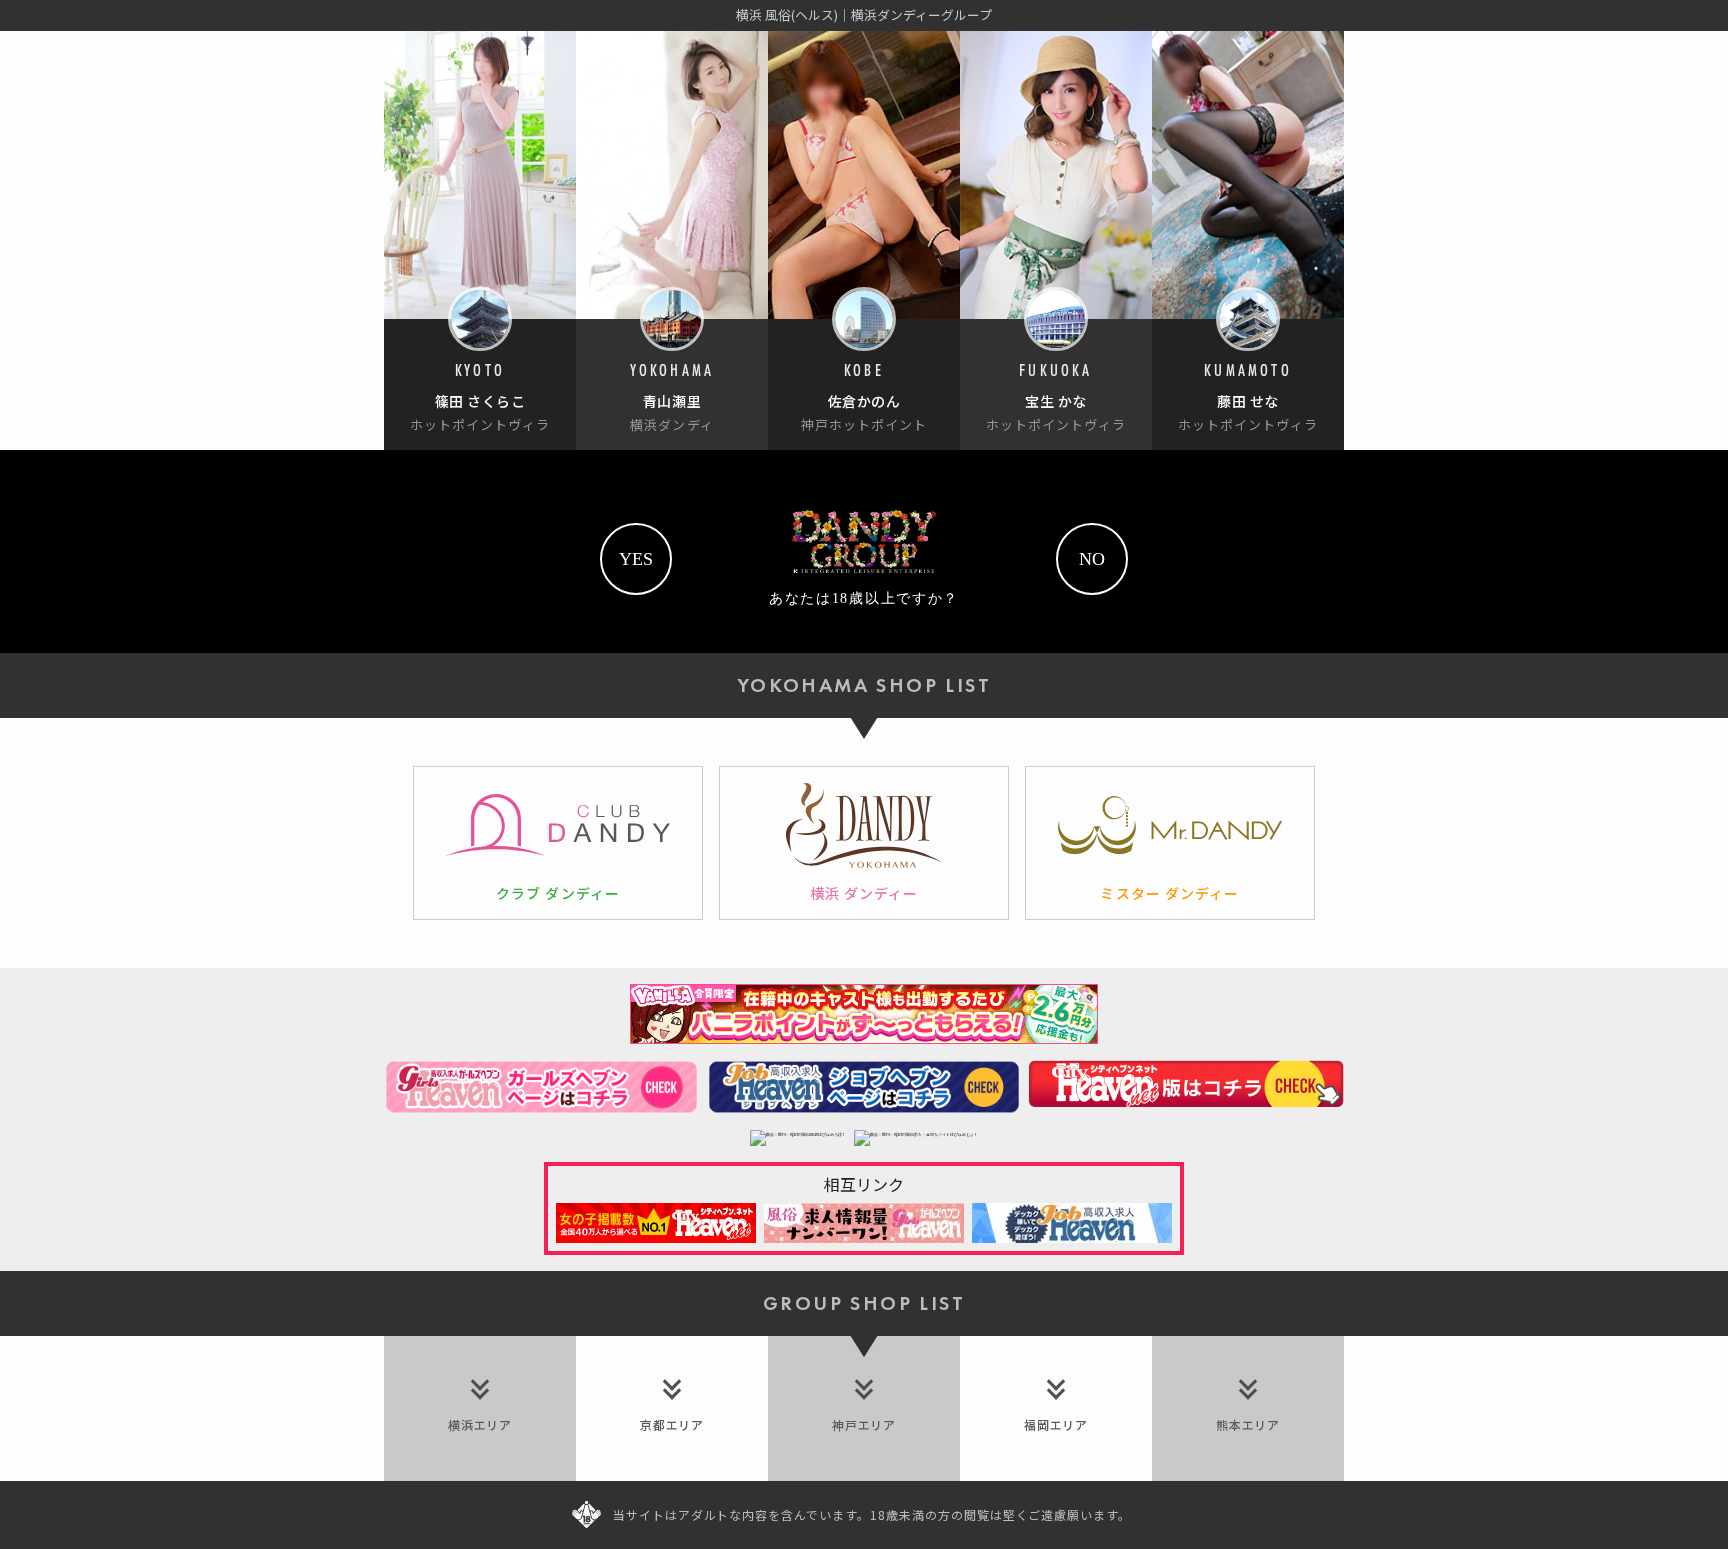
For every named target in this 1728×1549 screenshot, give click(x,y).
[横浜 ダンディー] (864, 843)
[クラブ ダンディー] (558, 843)
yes (636, 559)
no (1092, 559)
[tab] (480, 1408)
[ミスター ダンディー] (1170, 843)
